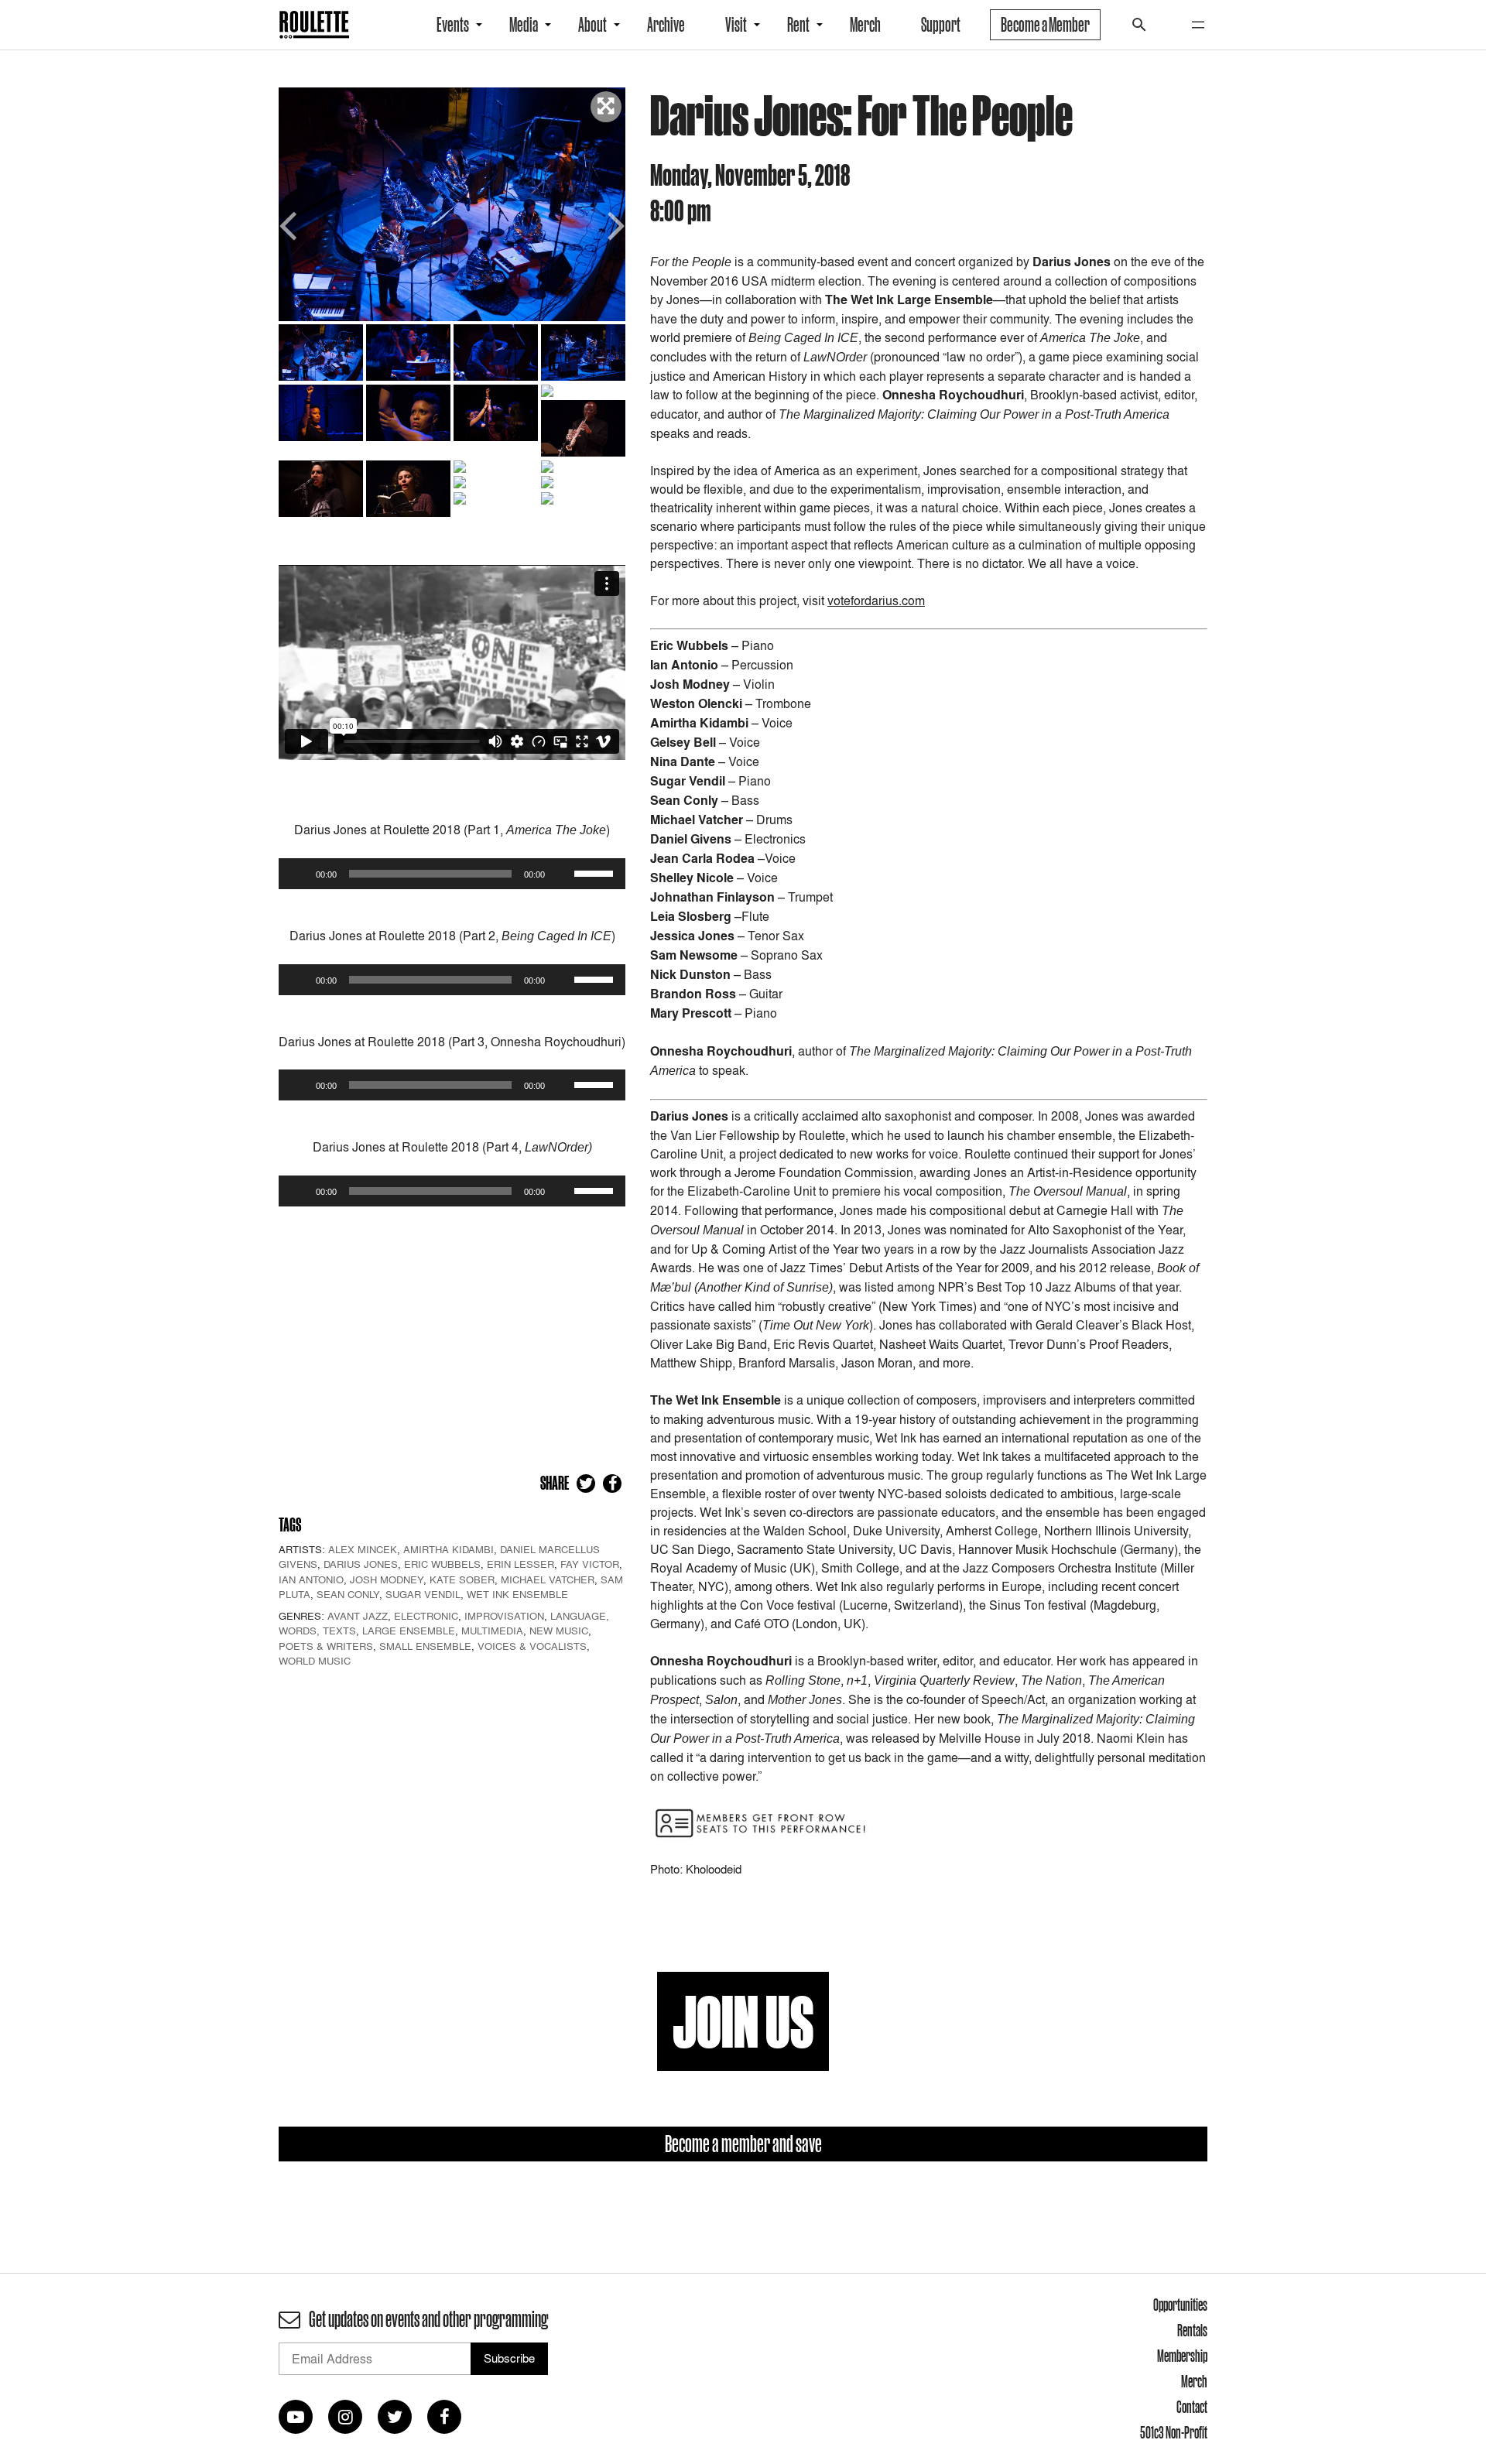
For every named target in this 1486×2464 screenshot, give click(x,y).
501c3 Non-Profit (1174, 2432)
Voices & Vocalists (532, 1646)
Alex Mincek (363, 1549)
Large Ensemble (409, 1631)
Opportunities (1180, 2305)
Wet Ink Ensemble (517, 1594)
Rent (798, 25)
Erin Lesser (520, 1564)
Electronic (426, 1616)
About (592, 25)
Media (524, 25)
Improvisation (504, 1616)
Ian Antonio (311, 1579)
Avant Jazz (358, 1616)
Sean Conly (348, 1594)
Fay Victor (590, 1564)
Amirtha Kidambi (449, 1549)
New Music (559, 1631)
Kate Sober (462, 1579)
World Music (315, 1661)
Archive (666, 25)
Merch (865, 25)
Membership (1182, 2356)
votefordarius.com (876, 601)
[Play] (299, 874)
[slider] (596, 872)
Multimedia (492, 1631)
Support (941, 25)
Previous (290, 224)
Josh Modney (387, 1579)
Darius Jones (361, 1564)
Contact (1192, 2407)
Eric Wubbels (442, 1564)
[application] (452, 874)
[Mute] (562, 874)
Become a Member (1045, 25)
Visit (736, 25)
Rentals (1192, 2330)
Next (614, 224)
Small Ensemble (425, 1646)
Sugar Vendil (423, 1594)
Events (453, 25)
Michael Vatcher (548, 1579)
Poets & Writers (326, 1646)
